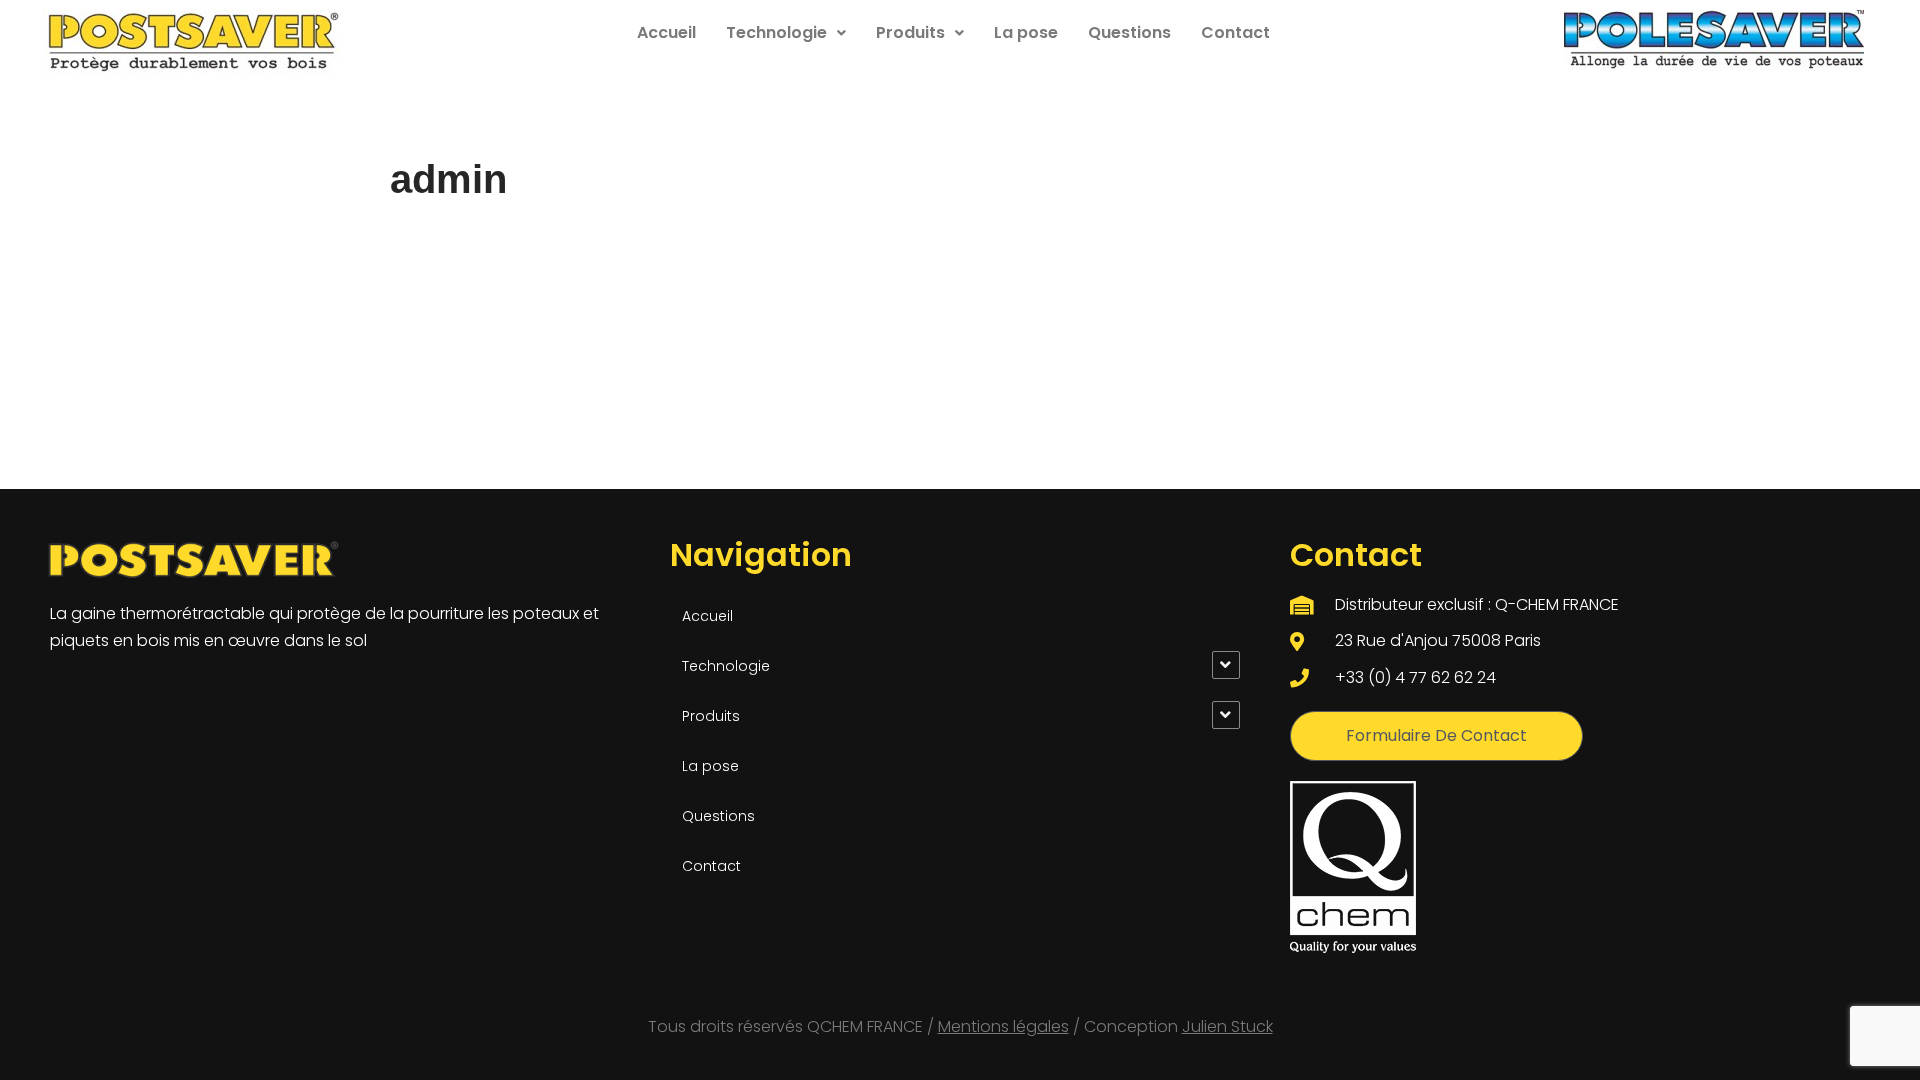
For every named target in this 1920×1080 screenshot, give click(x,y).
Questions (1129, 32)
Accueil (666, 32)
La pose (1026, 32)
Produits (910, 32)
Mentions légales (1003, 1026)
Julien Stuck (1227, 1026)
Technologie (776, 32)
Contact (1235, 32)
